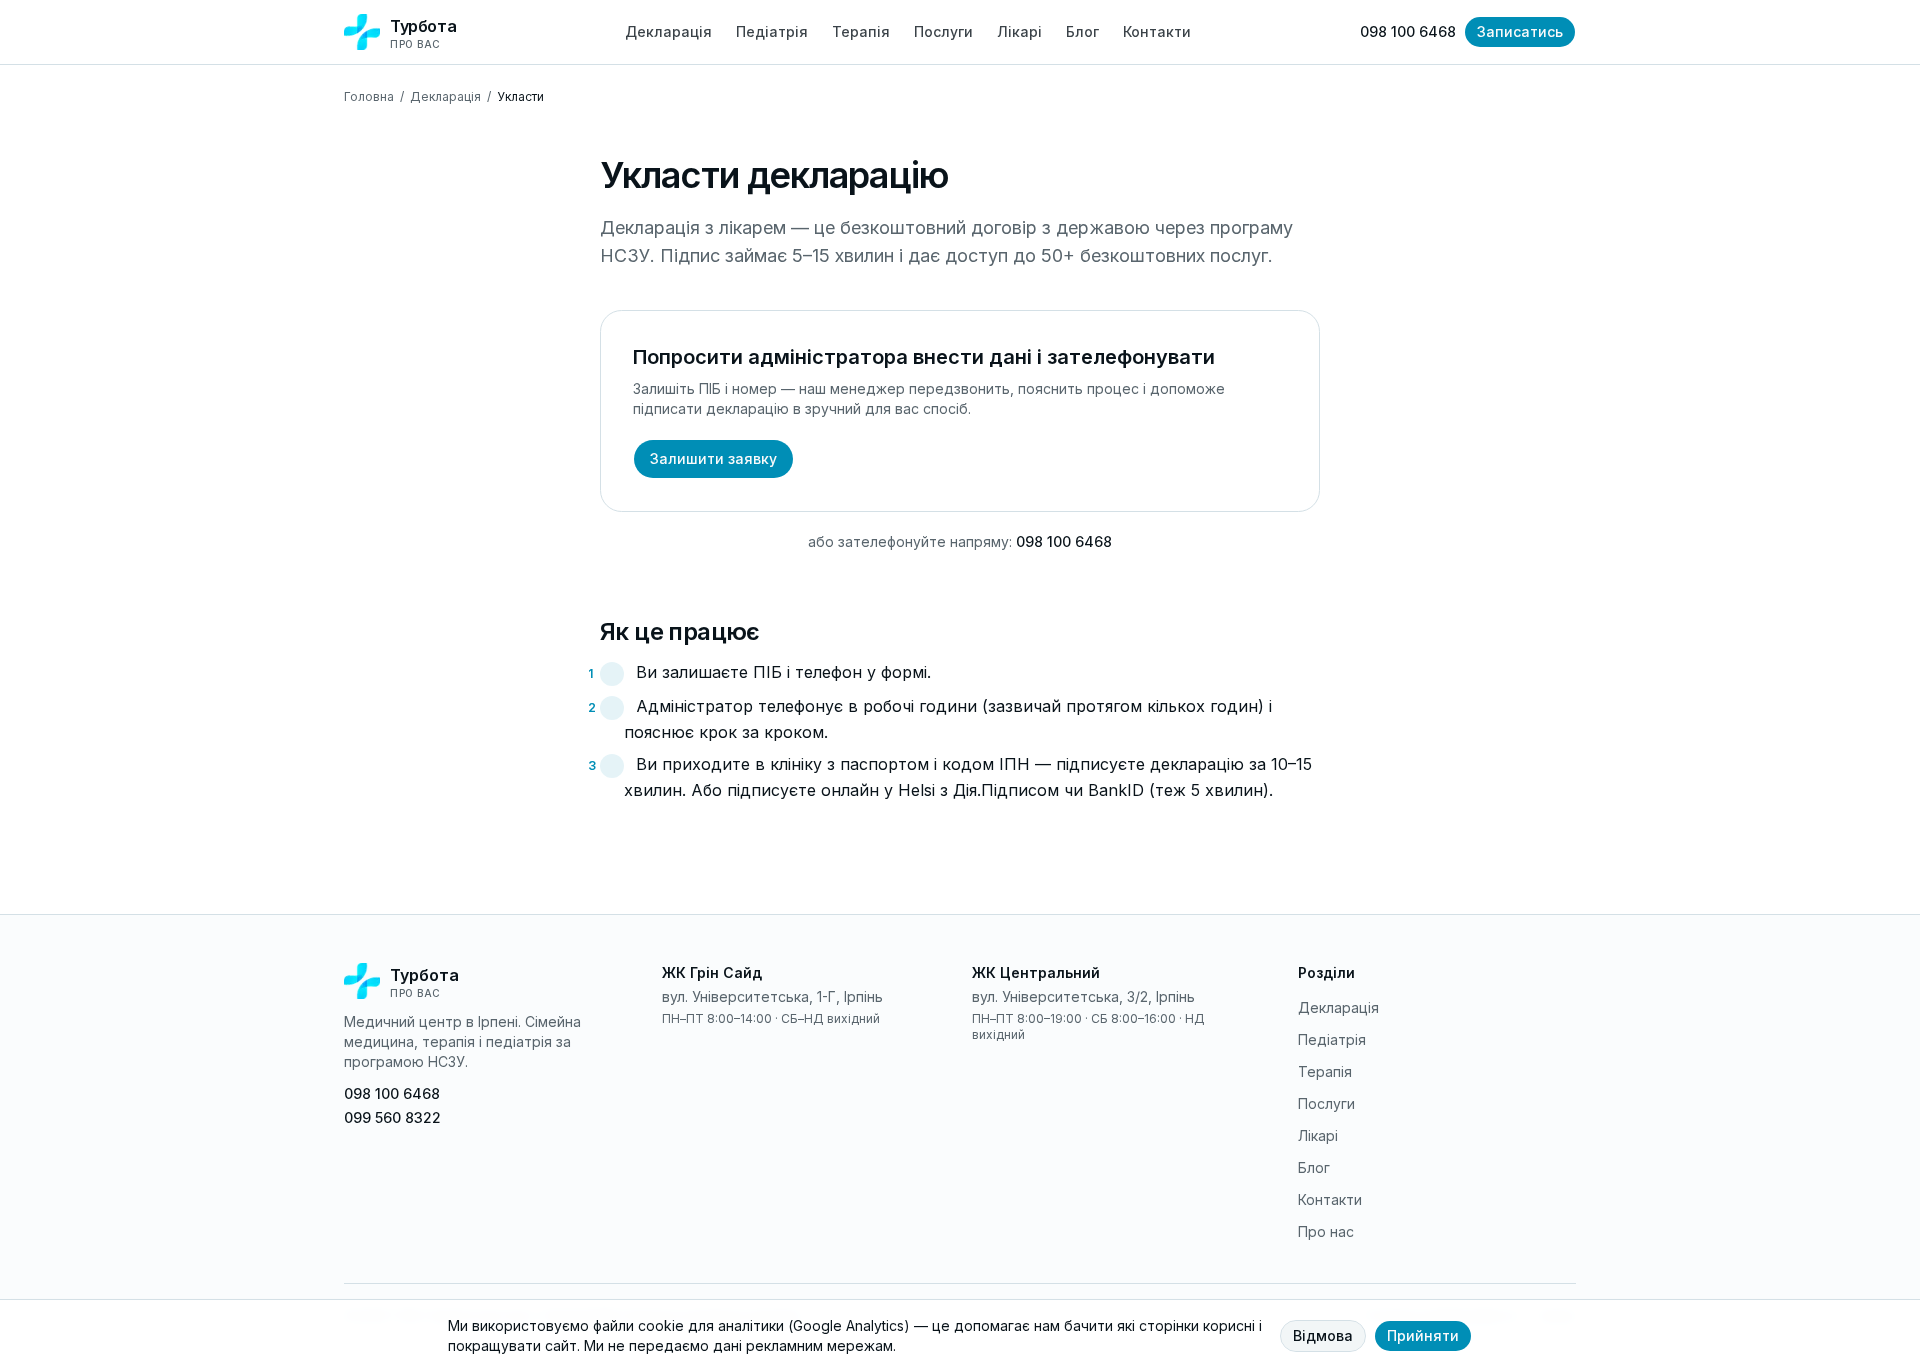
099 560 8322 (392, 1117)
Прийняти (1423, 1335)
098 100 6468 (1408, 31)
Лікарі (1019, 31)
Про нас (1326, 1231)
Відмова (1323, 1335)
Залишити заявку (713, 458)
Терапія (861, 31)
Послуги (943, 31)
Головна (369, 96)
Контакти (1157, 31)
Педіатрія (772, 31)
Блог (1082, 31)
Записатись (1520, 31)
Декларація (668, 31)
